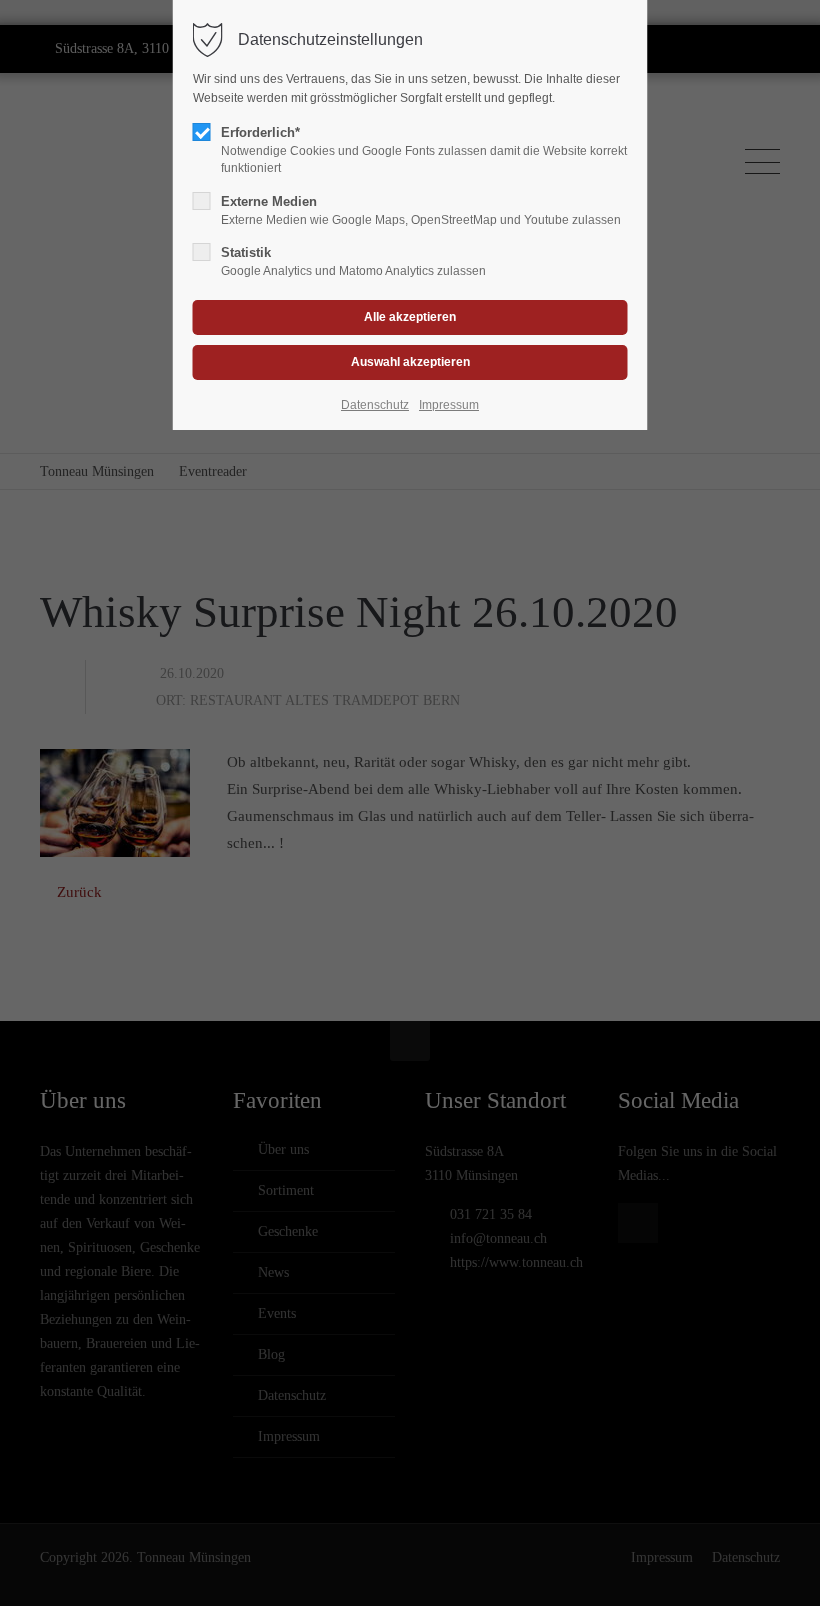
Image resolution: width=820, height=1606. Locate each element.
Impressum (449, 405)
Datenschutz (375, 405)
